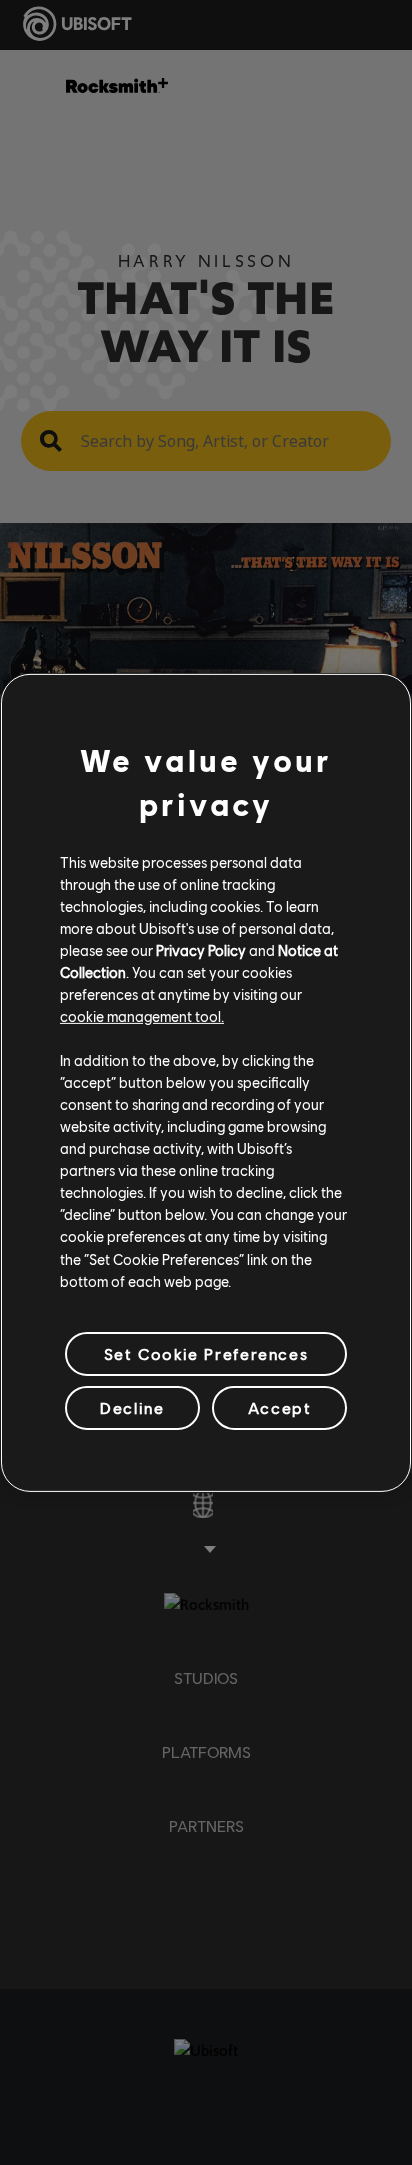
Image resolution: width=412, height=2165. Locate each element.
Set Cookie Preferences (206, 1353)
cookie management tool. (142, 1016)
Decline (132, 1407)
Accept (280, 1407)
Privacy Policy (201, 950)
